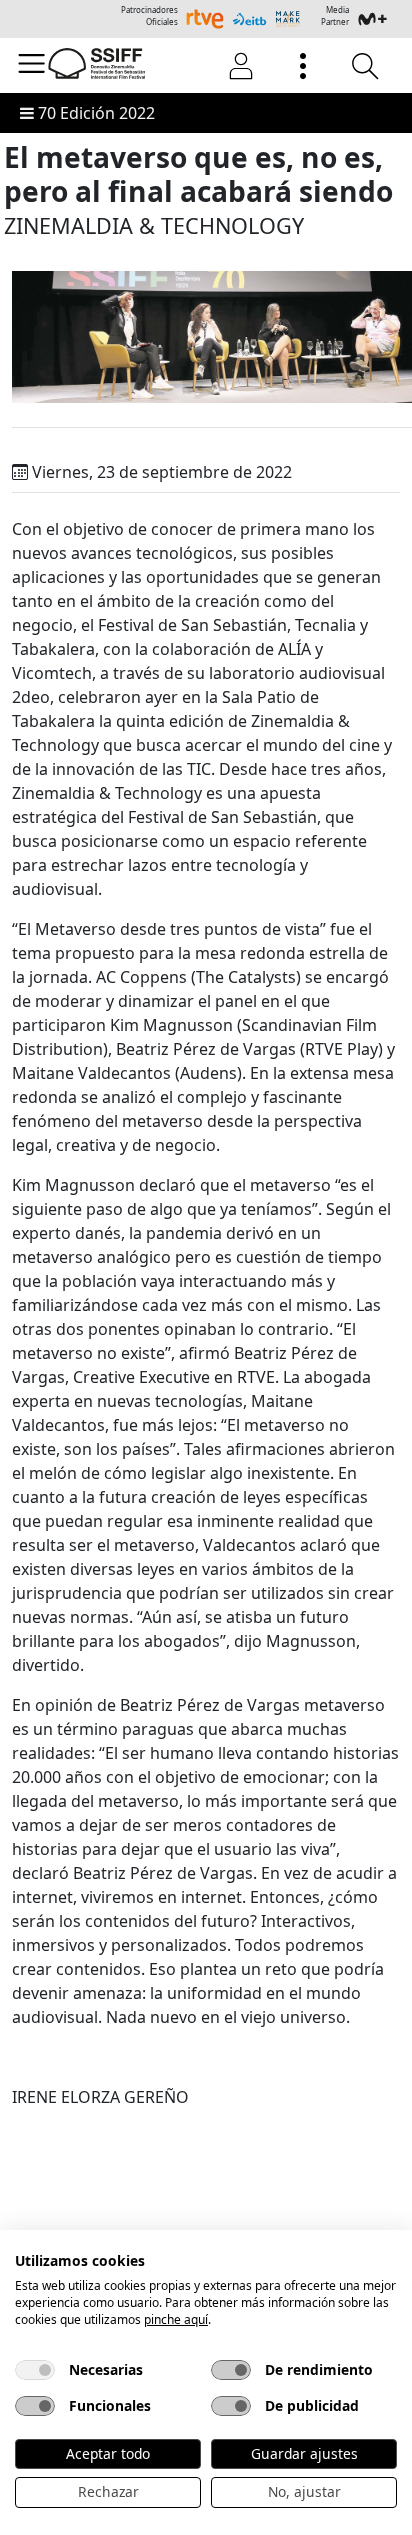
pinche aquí (176, 2319)
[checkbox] (35, 2370)
